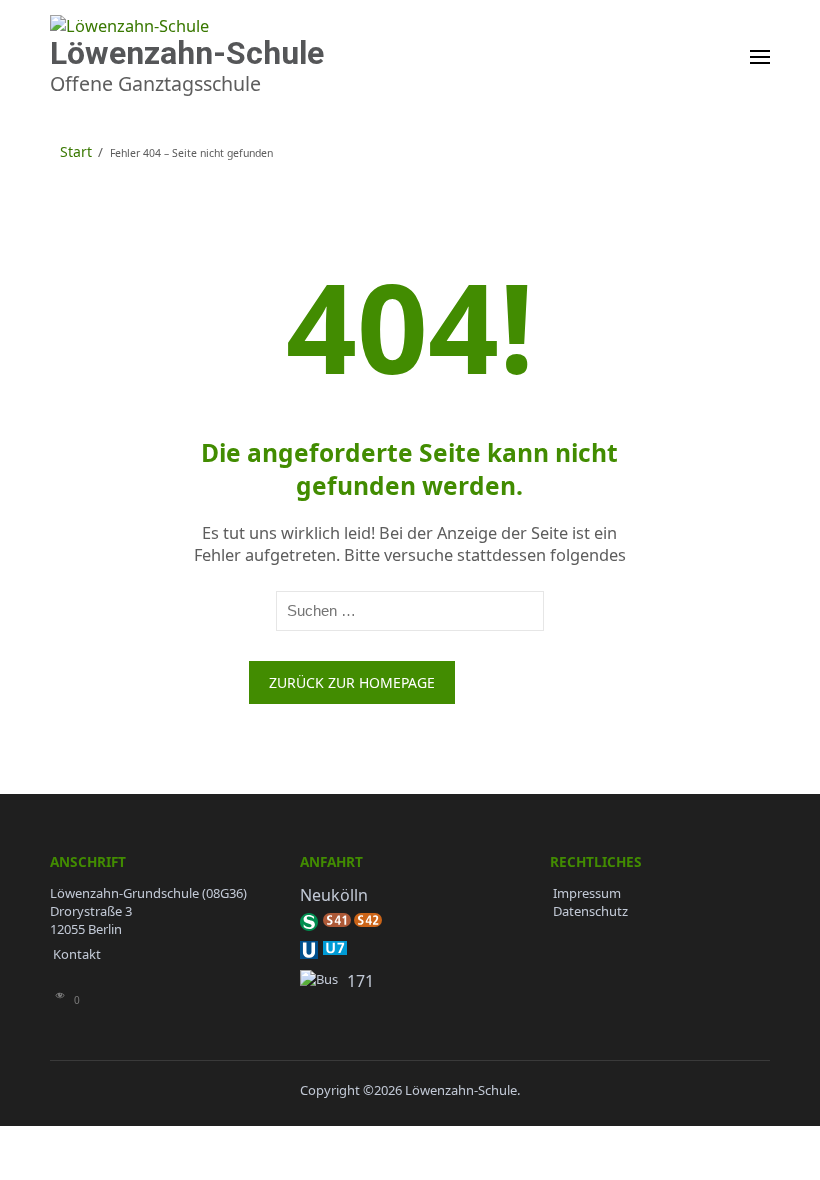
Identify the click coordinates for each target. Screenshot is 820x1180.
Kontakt (77, 954)
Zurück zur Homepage (352, 682)
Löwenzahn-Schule (187, 53)
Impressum (587, 893)
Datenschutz (590, 911)
